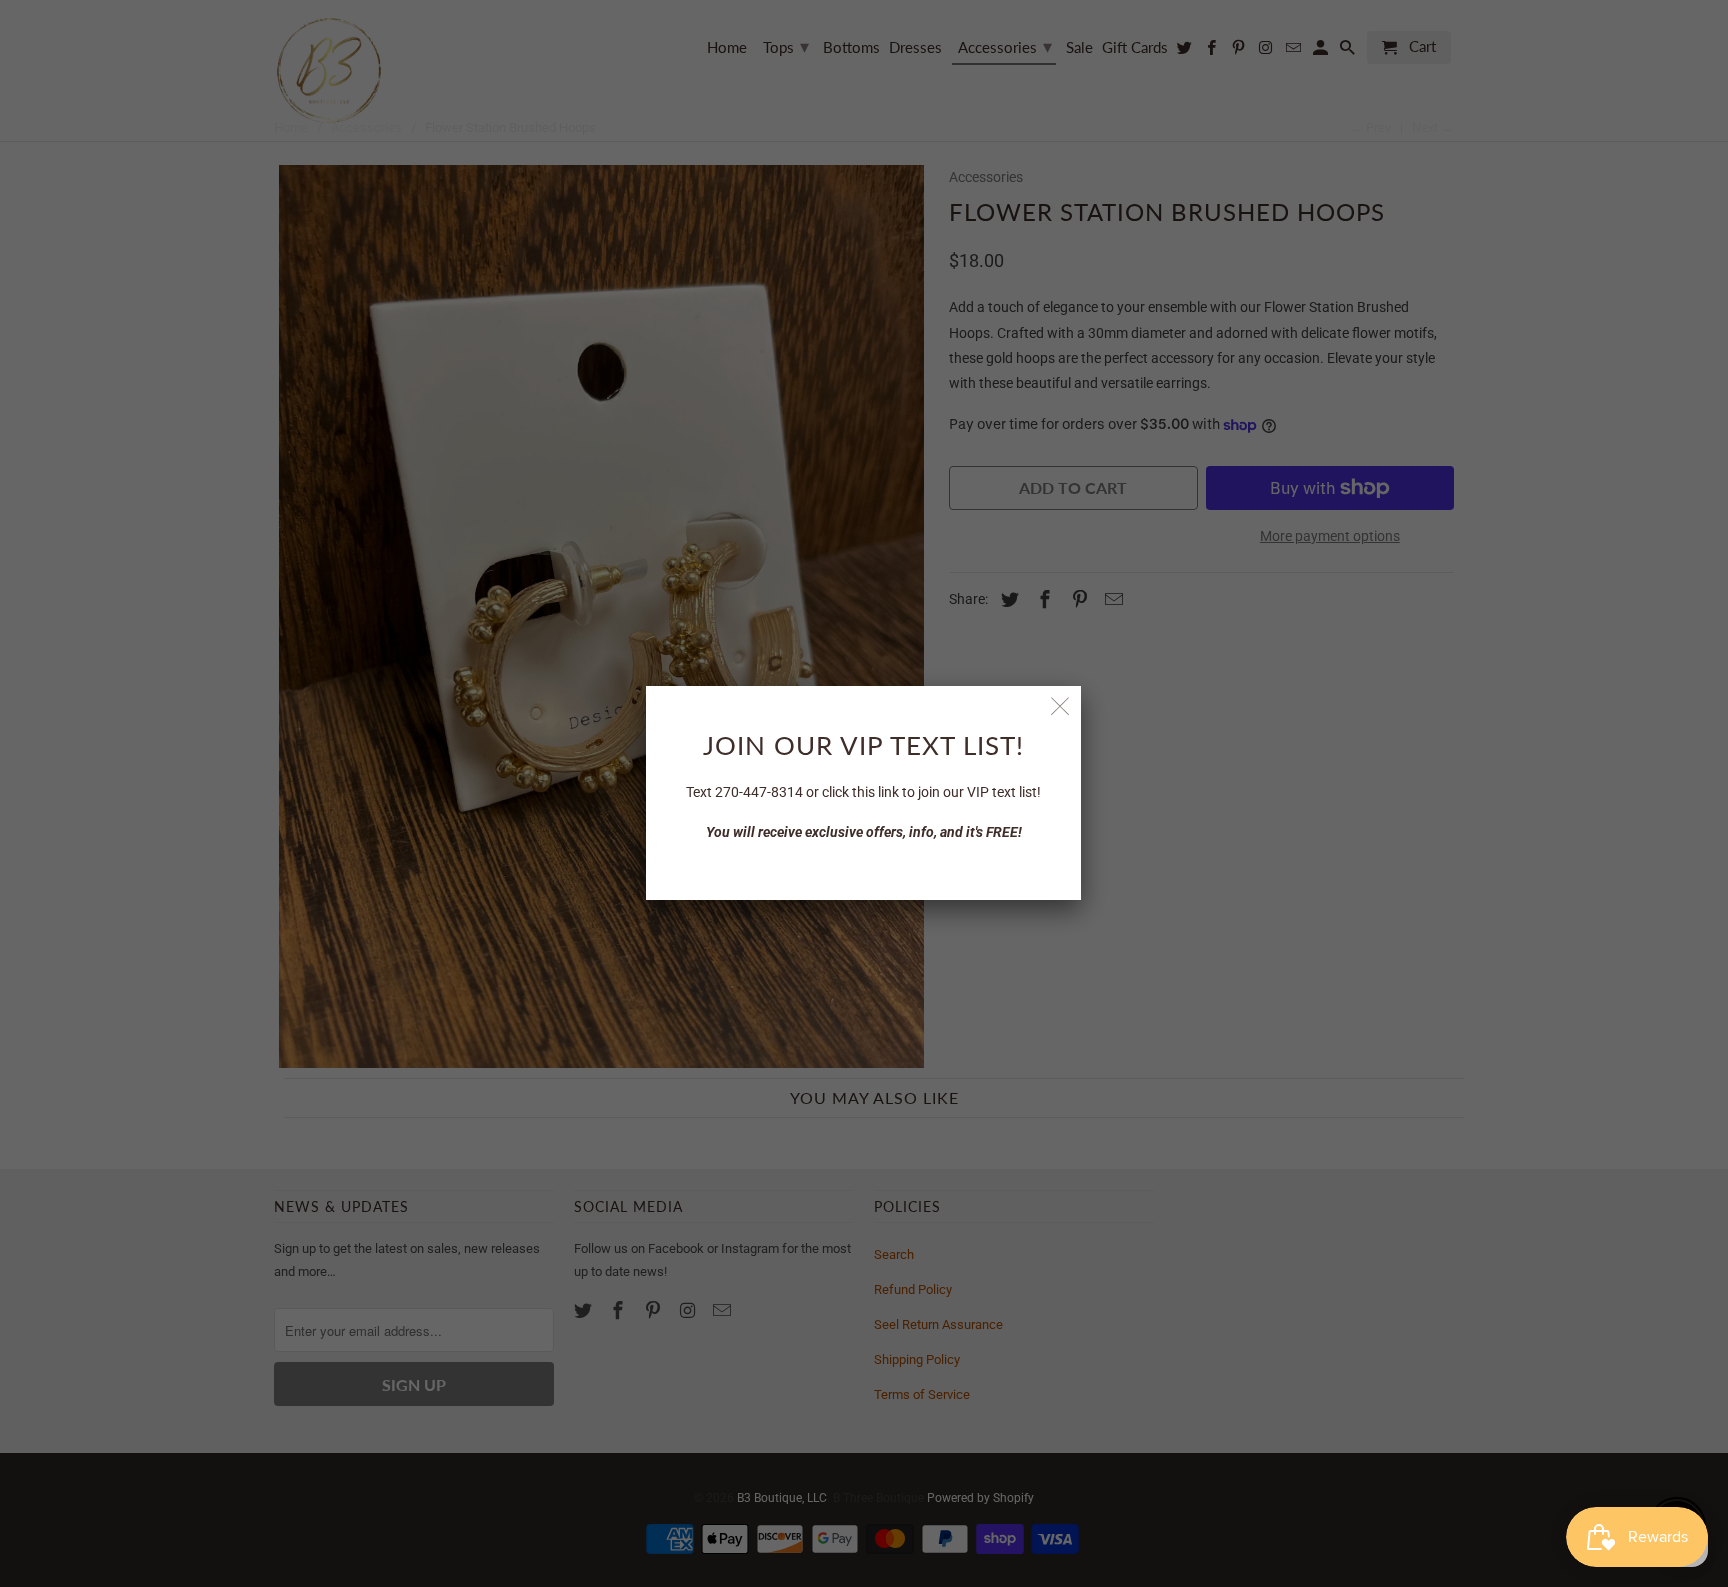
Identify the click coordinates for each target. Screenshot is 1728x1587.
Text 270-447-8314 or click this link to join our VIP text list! (863, 792)
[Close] (1060, 706)
